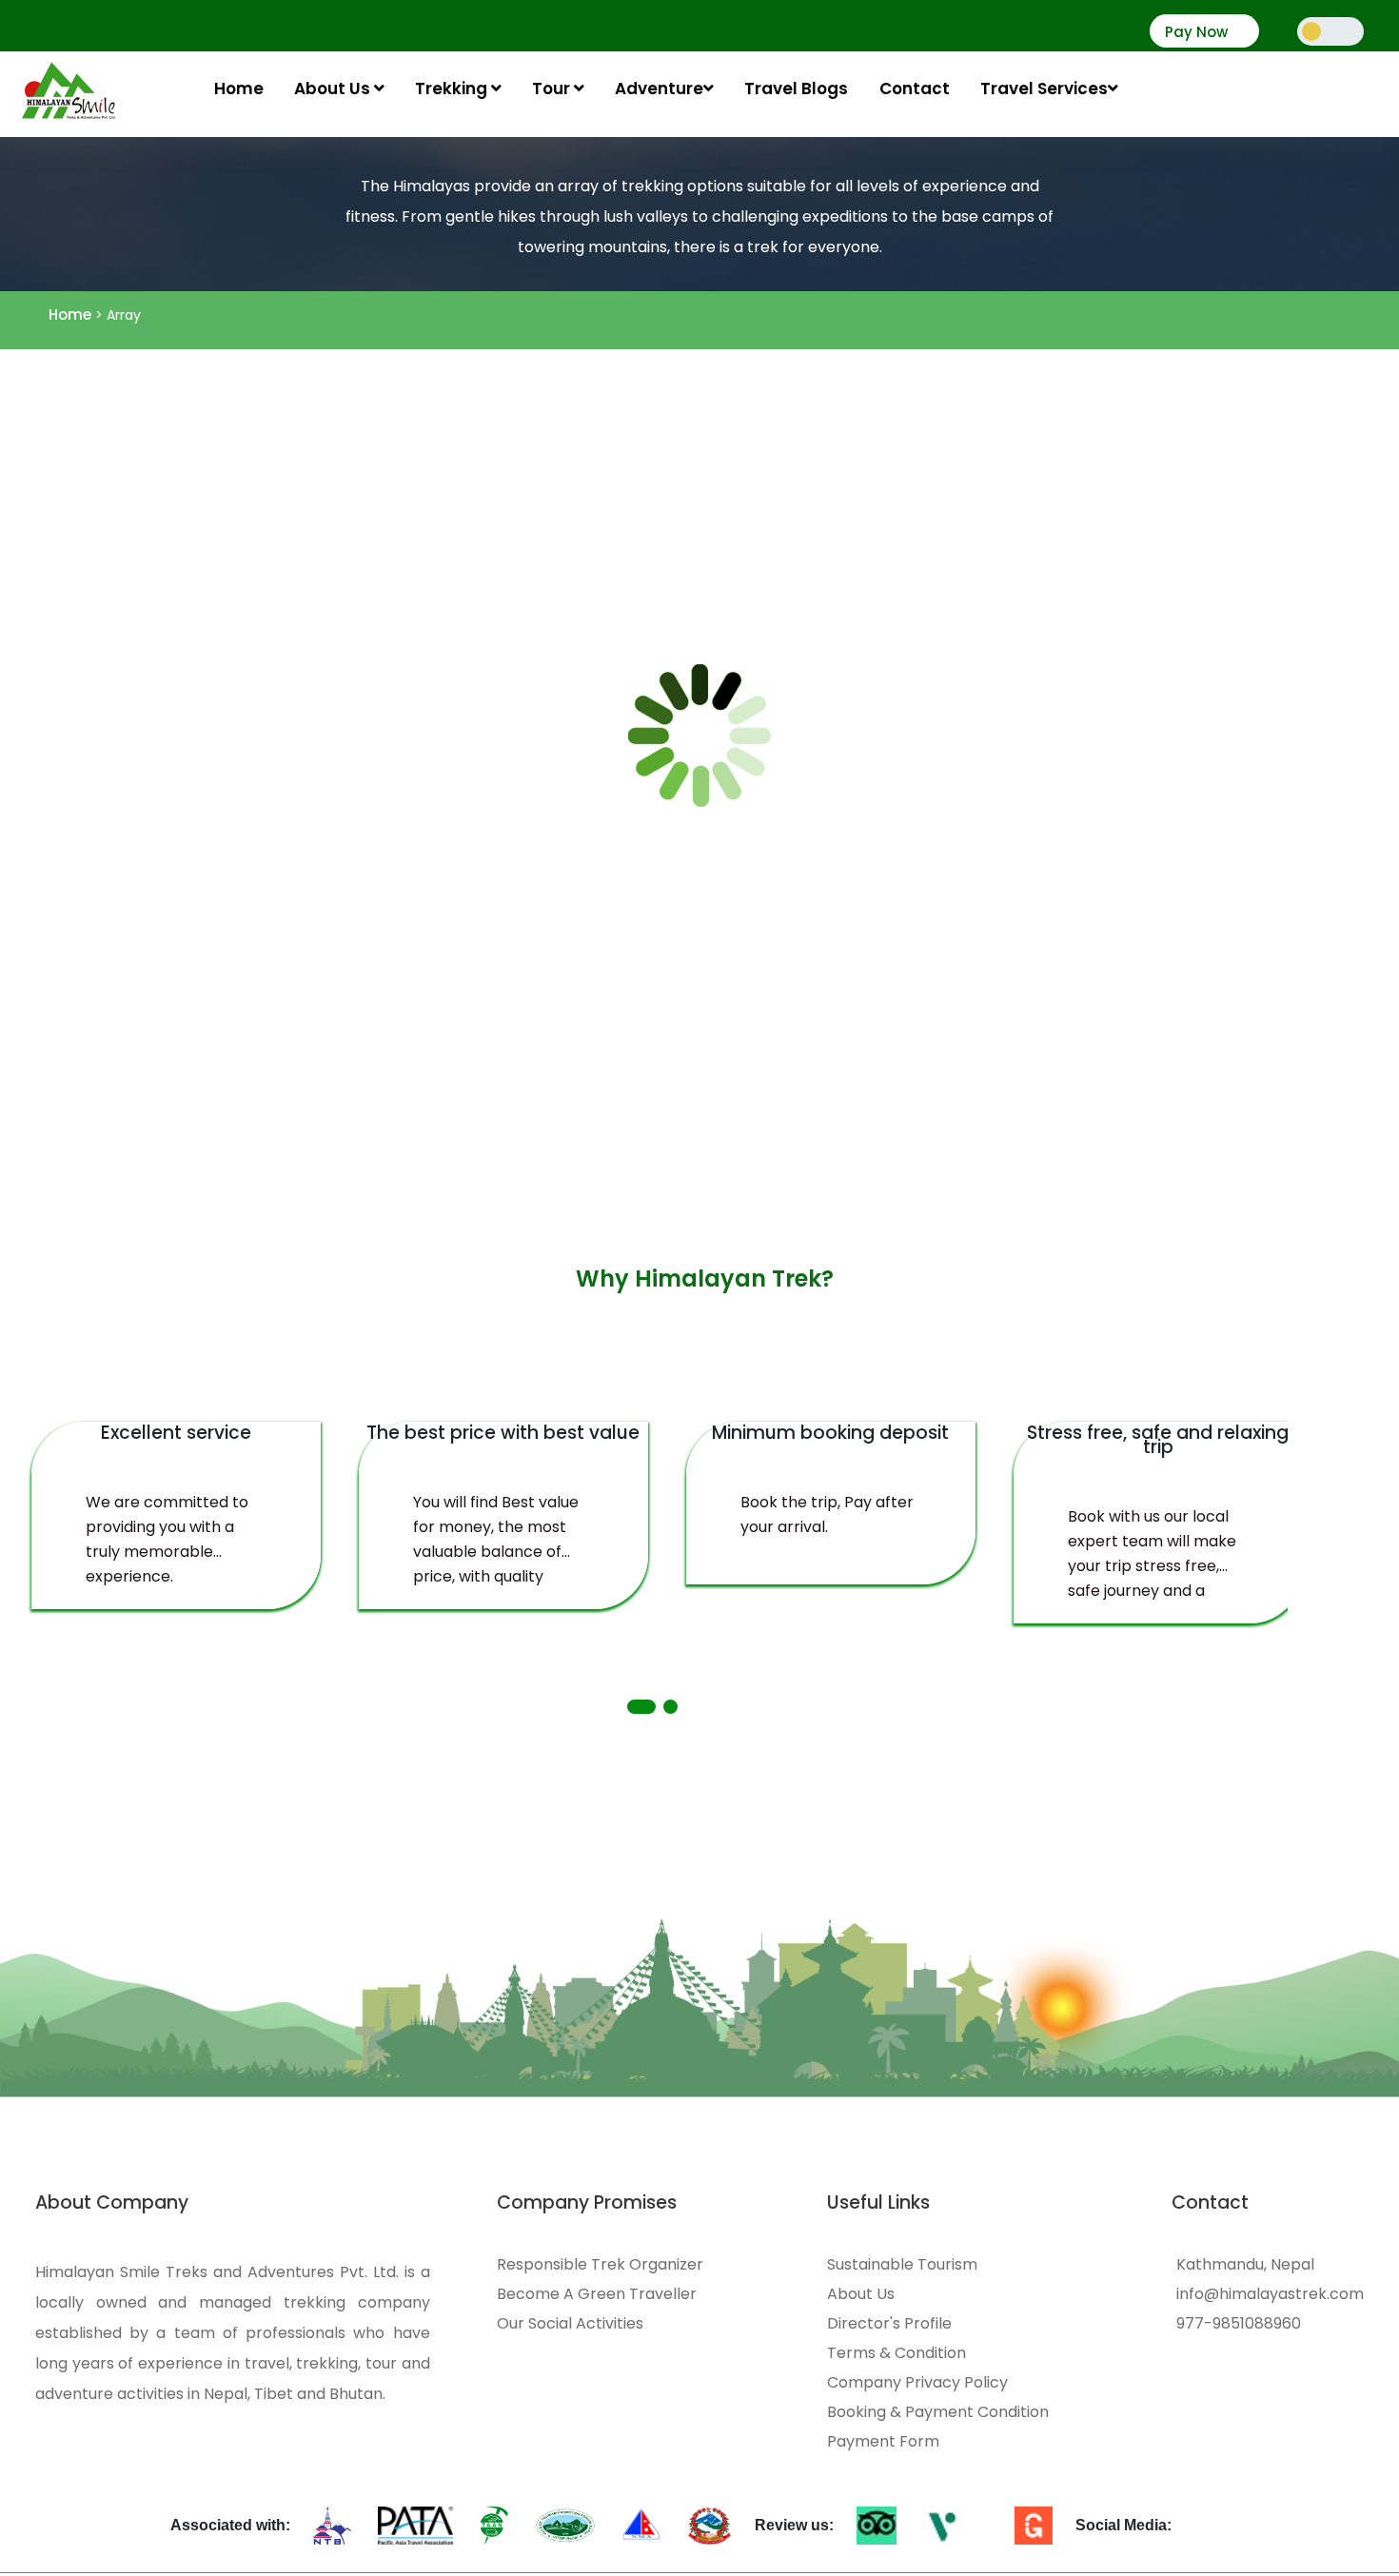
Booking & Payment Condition (938, 2412)
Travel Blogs (796, 88)
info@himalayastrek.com (1270, 2294)
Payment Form (883, 2442)
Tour (553, 88)
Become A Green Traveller (597, 2294)
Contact (915, 88)
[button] (641, 1707)
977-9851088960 (1239, 2324)
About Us (334, 88)
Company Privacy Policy (917, 2383)
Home (239, 88)
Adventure (659, 88)
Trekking (453, 88)
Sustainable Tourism (902, 2265)
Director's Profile (889, 2324)
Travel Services (1044, 88)
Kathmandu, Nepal (1245, 2265)
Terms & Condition (897, 2353)
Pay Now (1196, 32)
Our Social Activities (570, 2324)
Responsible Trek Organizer (600, 2265)
